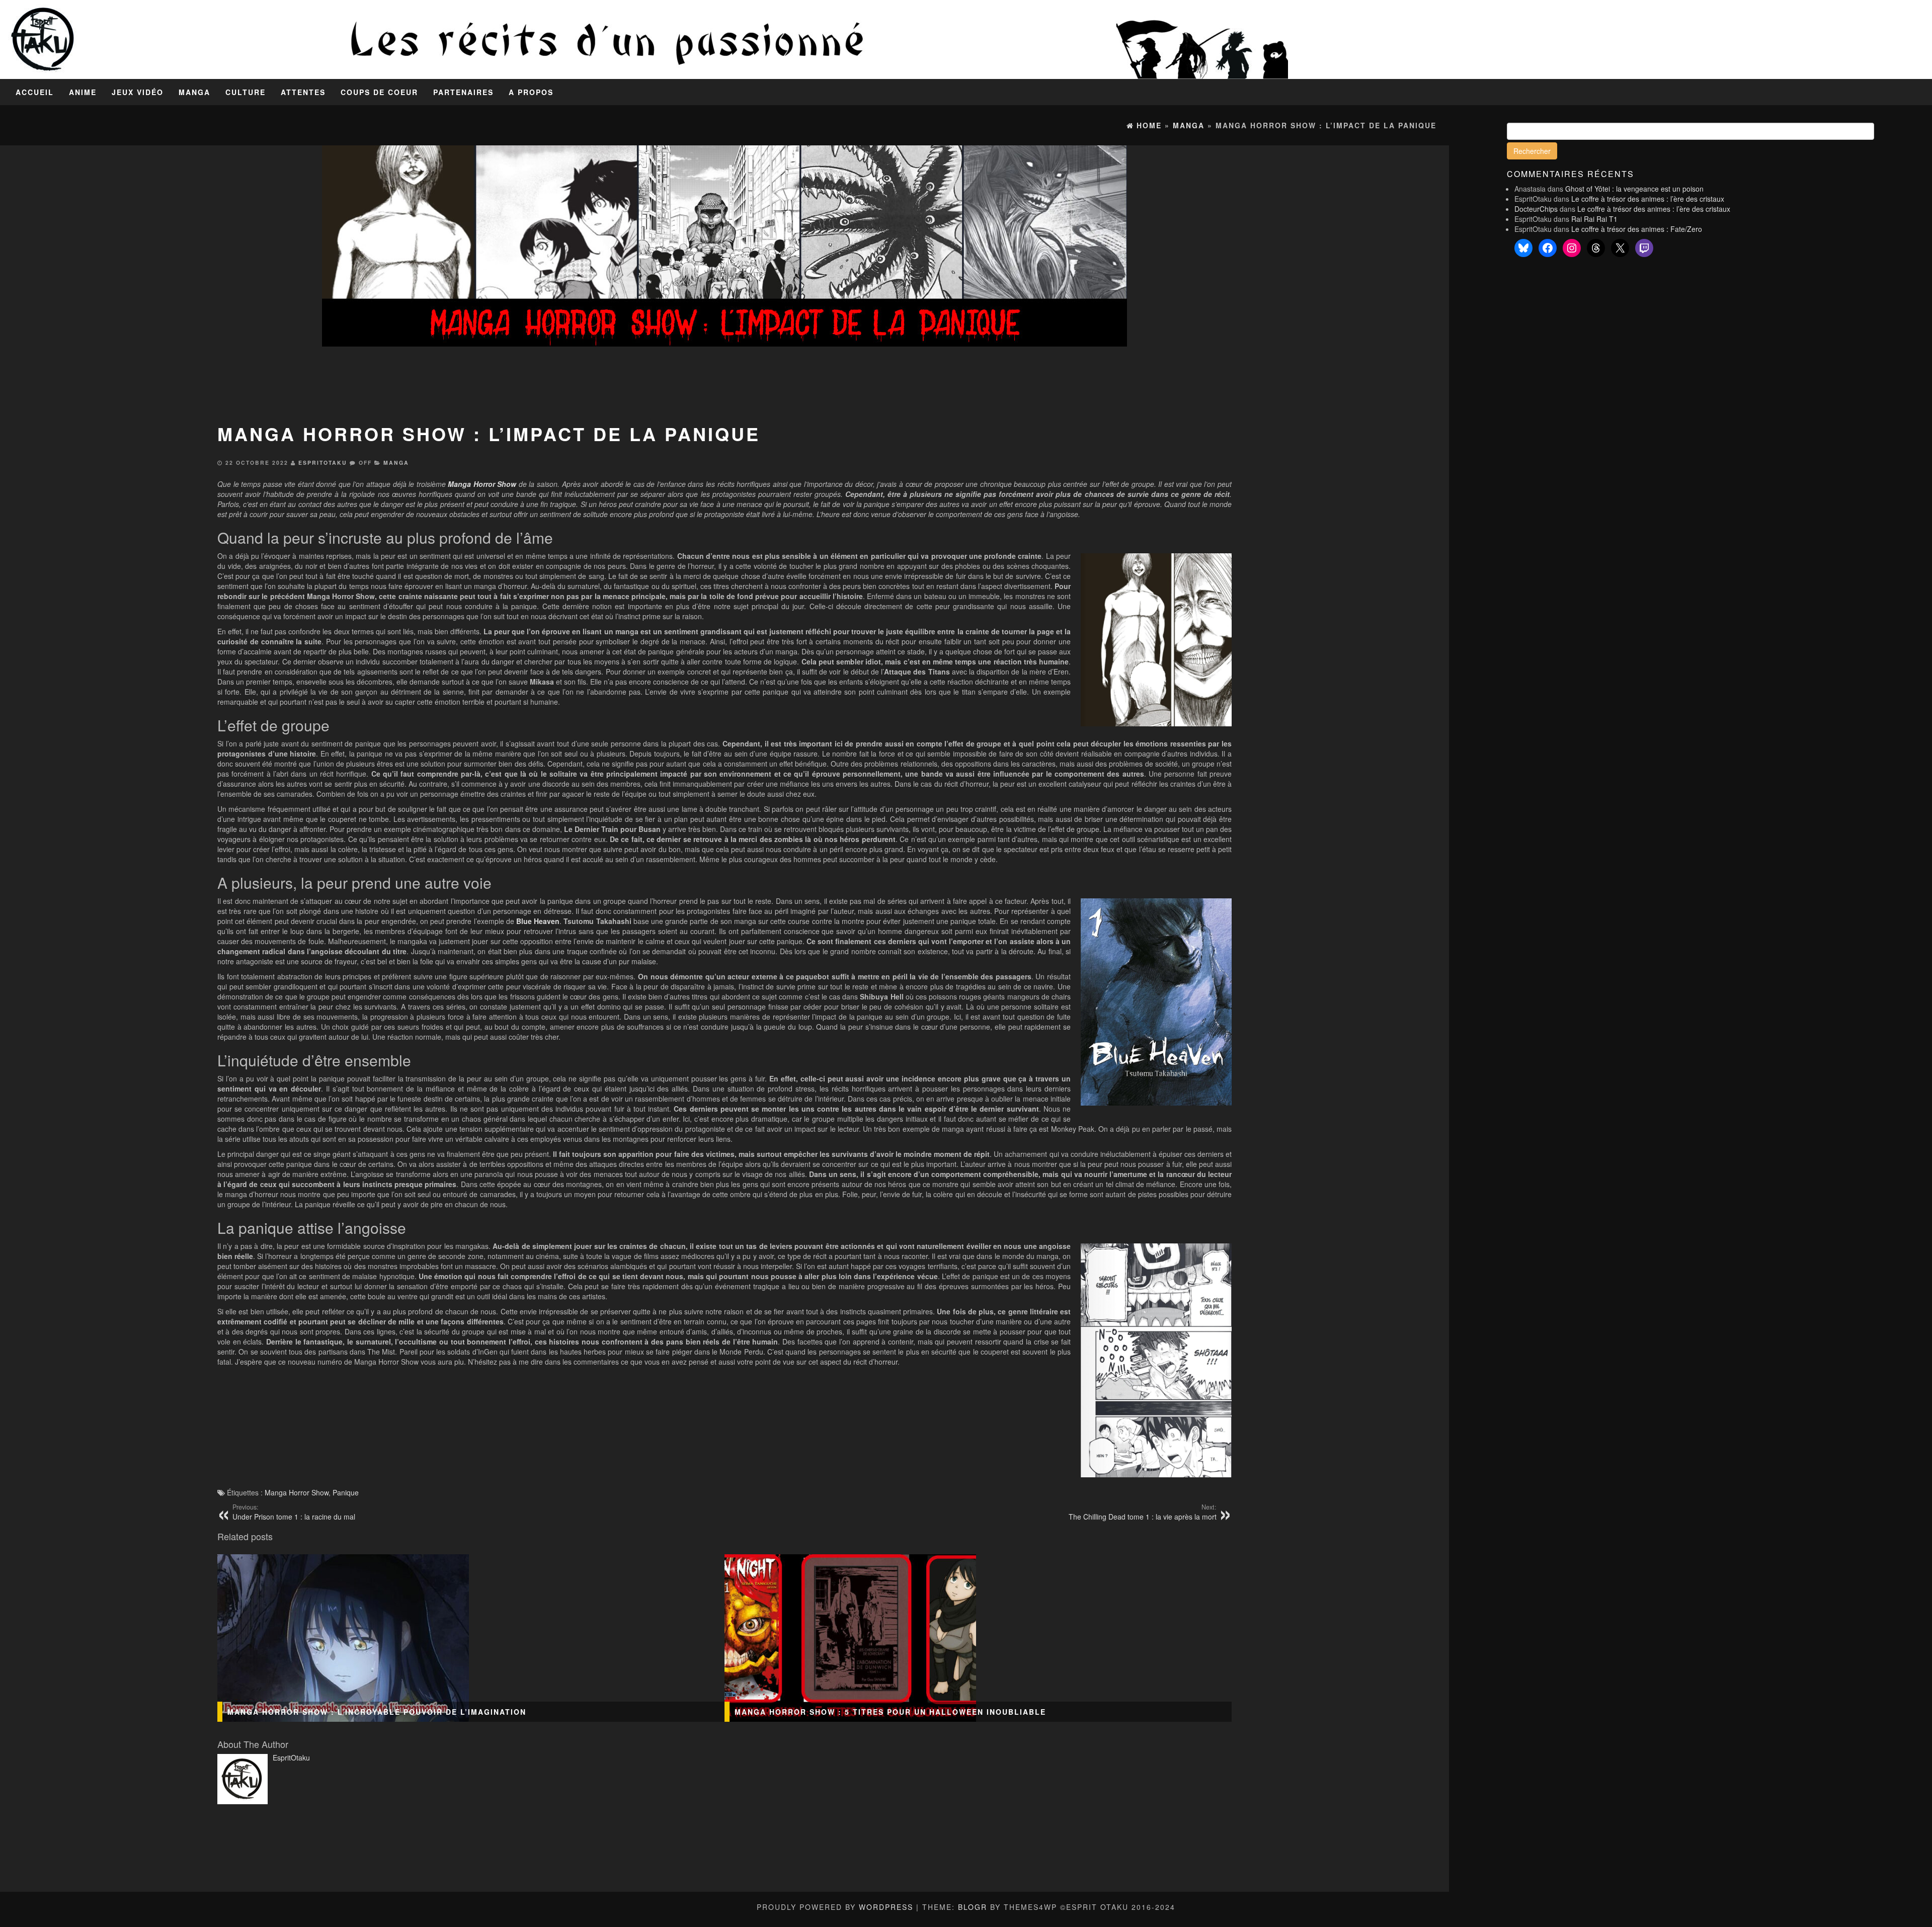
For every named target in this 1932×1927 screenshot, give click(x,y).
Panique (346, 1492)
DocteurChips (1536, 209)
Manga (194, 92)
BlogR (973, 1907)
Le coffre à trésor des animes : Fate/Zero (1637, 229)
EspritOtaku (323, 463)
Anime (83, 92)
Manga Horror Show (297, 1492)
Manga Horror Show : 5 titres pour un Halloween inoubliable (890, 1712)
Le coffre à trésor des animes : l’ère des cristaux (1648, 199)
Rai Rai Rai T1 (1594, 219)
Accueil (35, 92)
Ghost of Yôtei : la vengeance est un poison (1634, 189)
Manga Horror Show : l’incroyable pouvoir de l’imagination (377, 1712)
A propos (531, 92)
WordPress (886, 1907)
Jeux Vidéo (138, 92)
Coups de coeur (379, 92)
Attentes (303, 92)
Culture (246, 92)
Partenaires (463, 92)
